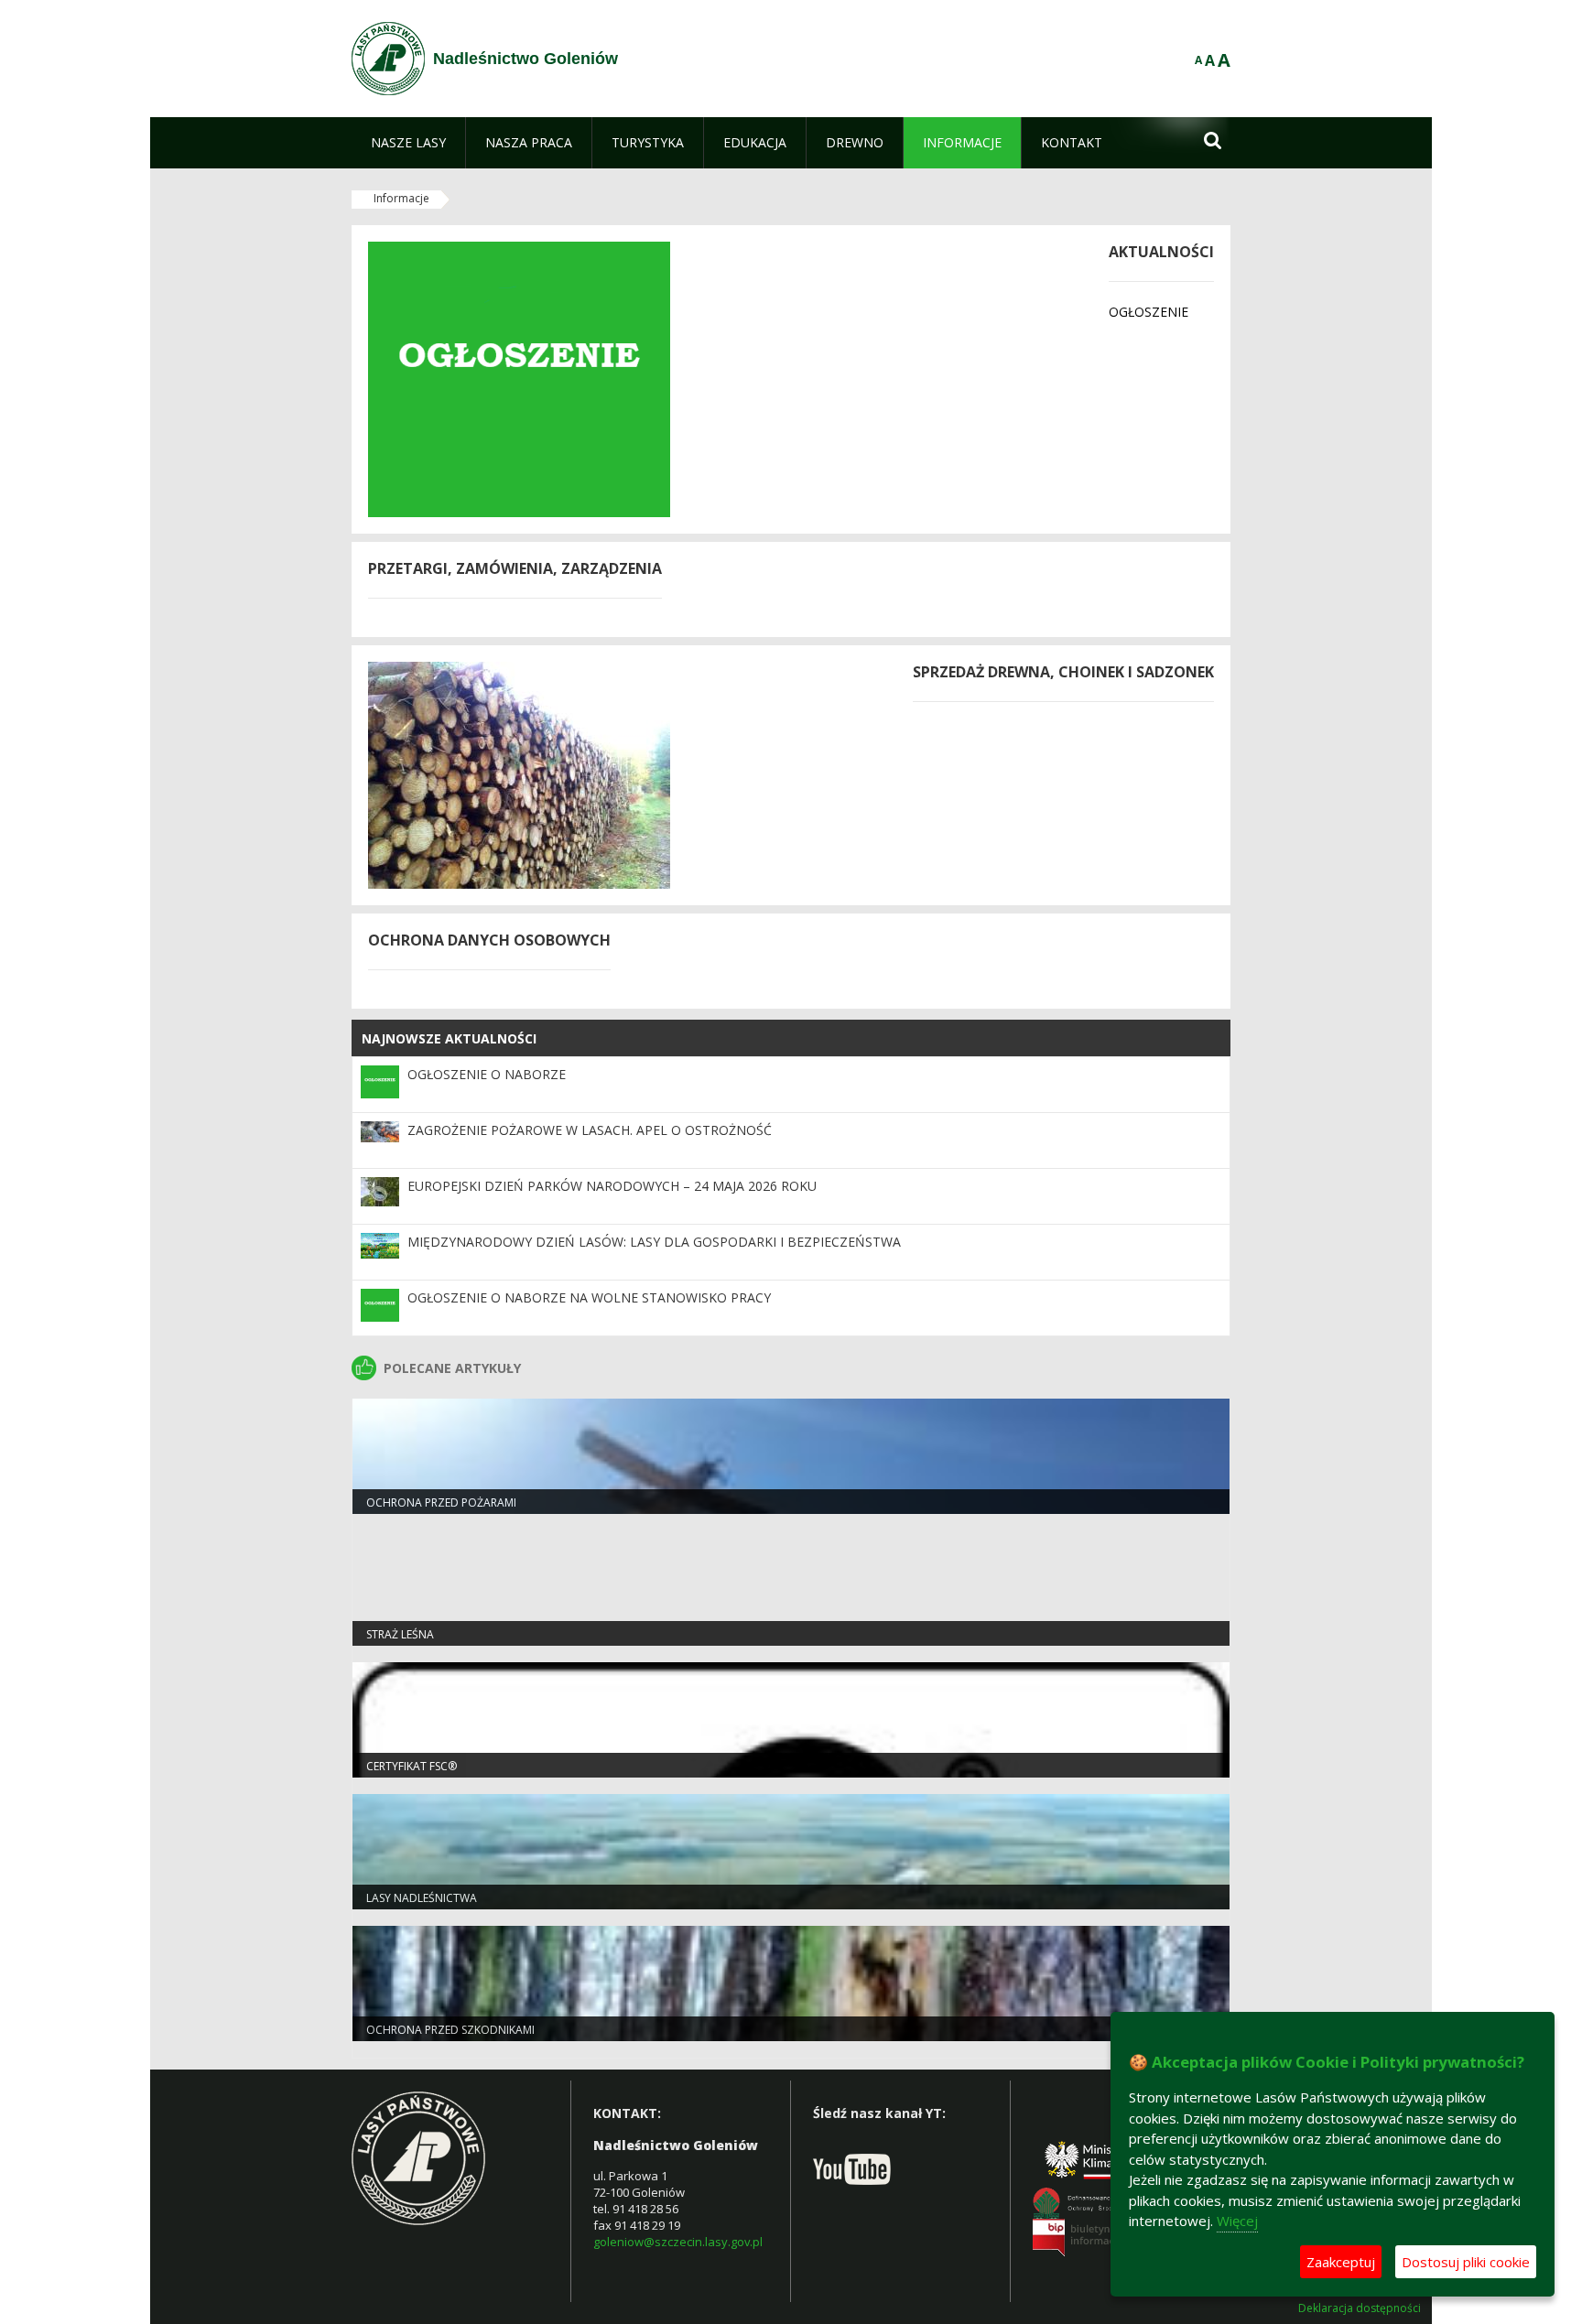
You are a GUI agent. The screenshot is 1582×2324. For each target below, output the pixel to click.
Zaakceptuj (1341, 2262)
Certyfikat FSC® (412, 1766)
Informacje (401, 198)
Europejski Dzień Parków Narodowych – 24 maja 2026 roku (612, 1186)
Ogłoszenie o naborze (487, 1074)
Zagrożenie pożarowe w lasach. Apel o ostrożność (590, 1130)
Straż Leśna (400, 1634)
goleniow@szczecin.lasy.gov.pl (678, 2242)
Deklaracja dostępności (1360, 2308)
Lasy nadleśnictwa (422, 1898)
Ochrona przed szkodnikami (450, 2030)
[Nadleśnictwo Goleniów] (388, 59)
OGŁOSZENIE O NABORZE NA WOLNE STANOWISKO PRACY (589, 1297)
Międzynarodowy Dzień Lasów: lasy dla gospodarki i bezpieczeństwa (654, 1242)
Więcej (1237, 2221)
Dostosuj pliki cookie (1466, 2262)
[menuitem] (408, 143)
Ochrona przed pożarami (441, 1502)
